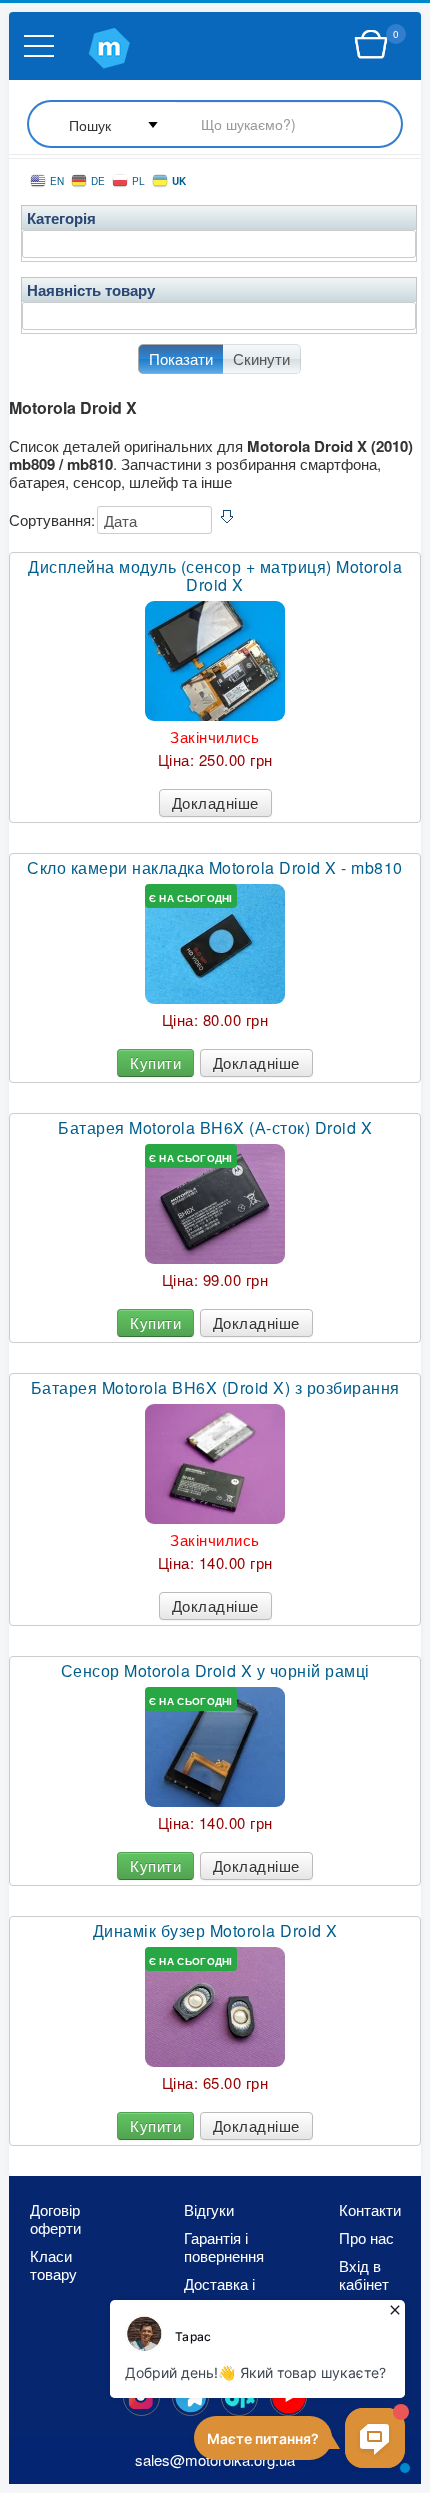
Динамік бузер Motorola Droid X (215, 1931)
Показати (181, 358)
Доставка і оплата (219, 2293)
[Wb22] (371, 45)
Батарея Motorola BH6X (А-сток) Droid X (215, 1128)
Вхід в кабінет (364, 2275)
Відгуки (209, 2210)
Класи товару (53, 2265)
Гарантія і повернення (224, 2247)
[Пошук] (215, 125)
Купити (155, 1062)
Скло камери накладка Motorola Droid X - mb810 (215, 868)
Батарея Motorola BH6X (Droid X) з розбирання (215, 1388)
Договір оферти (55, 2219)
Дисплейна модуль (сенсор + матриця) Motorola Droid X (215, 576)
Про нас (366, 2238)
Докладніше (215, 802)
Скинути (261, 358)
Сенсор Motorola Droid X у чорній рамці (215, 1671)
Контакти (370, 2210)
